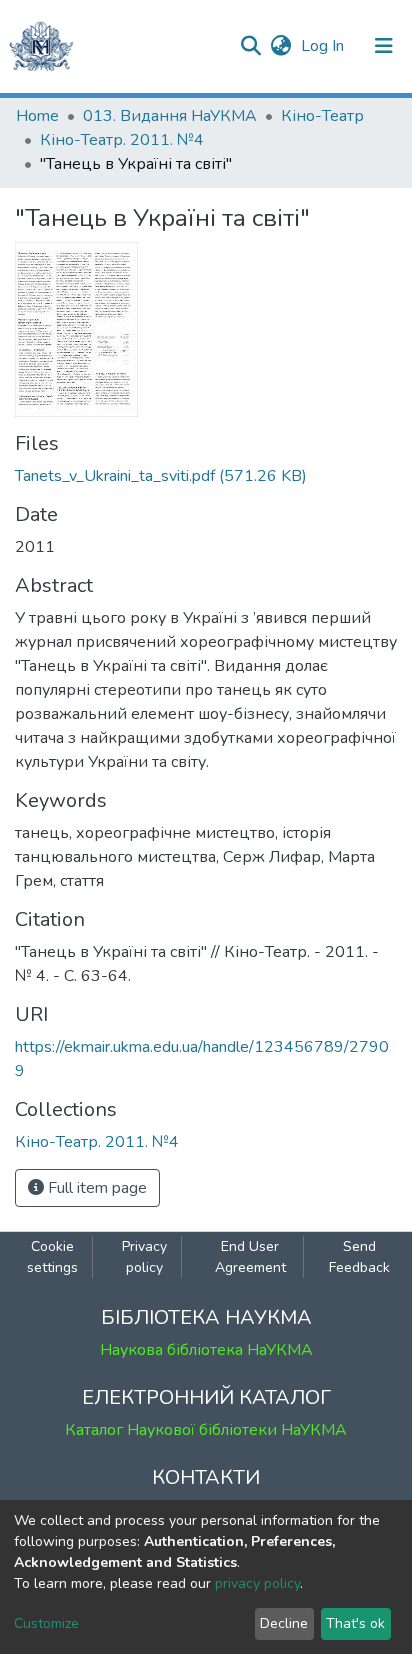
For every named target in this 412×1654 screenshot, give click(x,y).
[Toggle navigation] (384, 46)
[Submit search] (250, 46)
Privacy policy (144, 1257)
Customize (46, 1623)
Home (37, 116)
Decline (284, 1623)
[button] (280, 46)
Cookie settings (52, 1257)
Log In (324, 46)
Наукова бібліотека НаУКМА (206, 1350)
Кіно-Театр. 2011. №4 (122, 140)
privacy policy (257, 1583)
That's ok (355, 1623)
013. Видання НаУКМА (170, 116)
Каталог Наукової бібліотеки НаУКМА (206, 1430)
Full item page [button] (95, 1188)
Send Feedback (359, 1257)
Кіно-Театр (322, 116)
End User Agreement (250, 1257)
